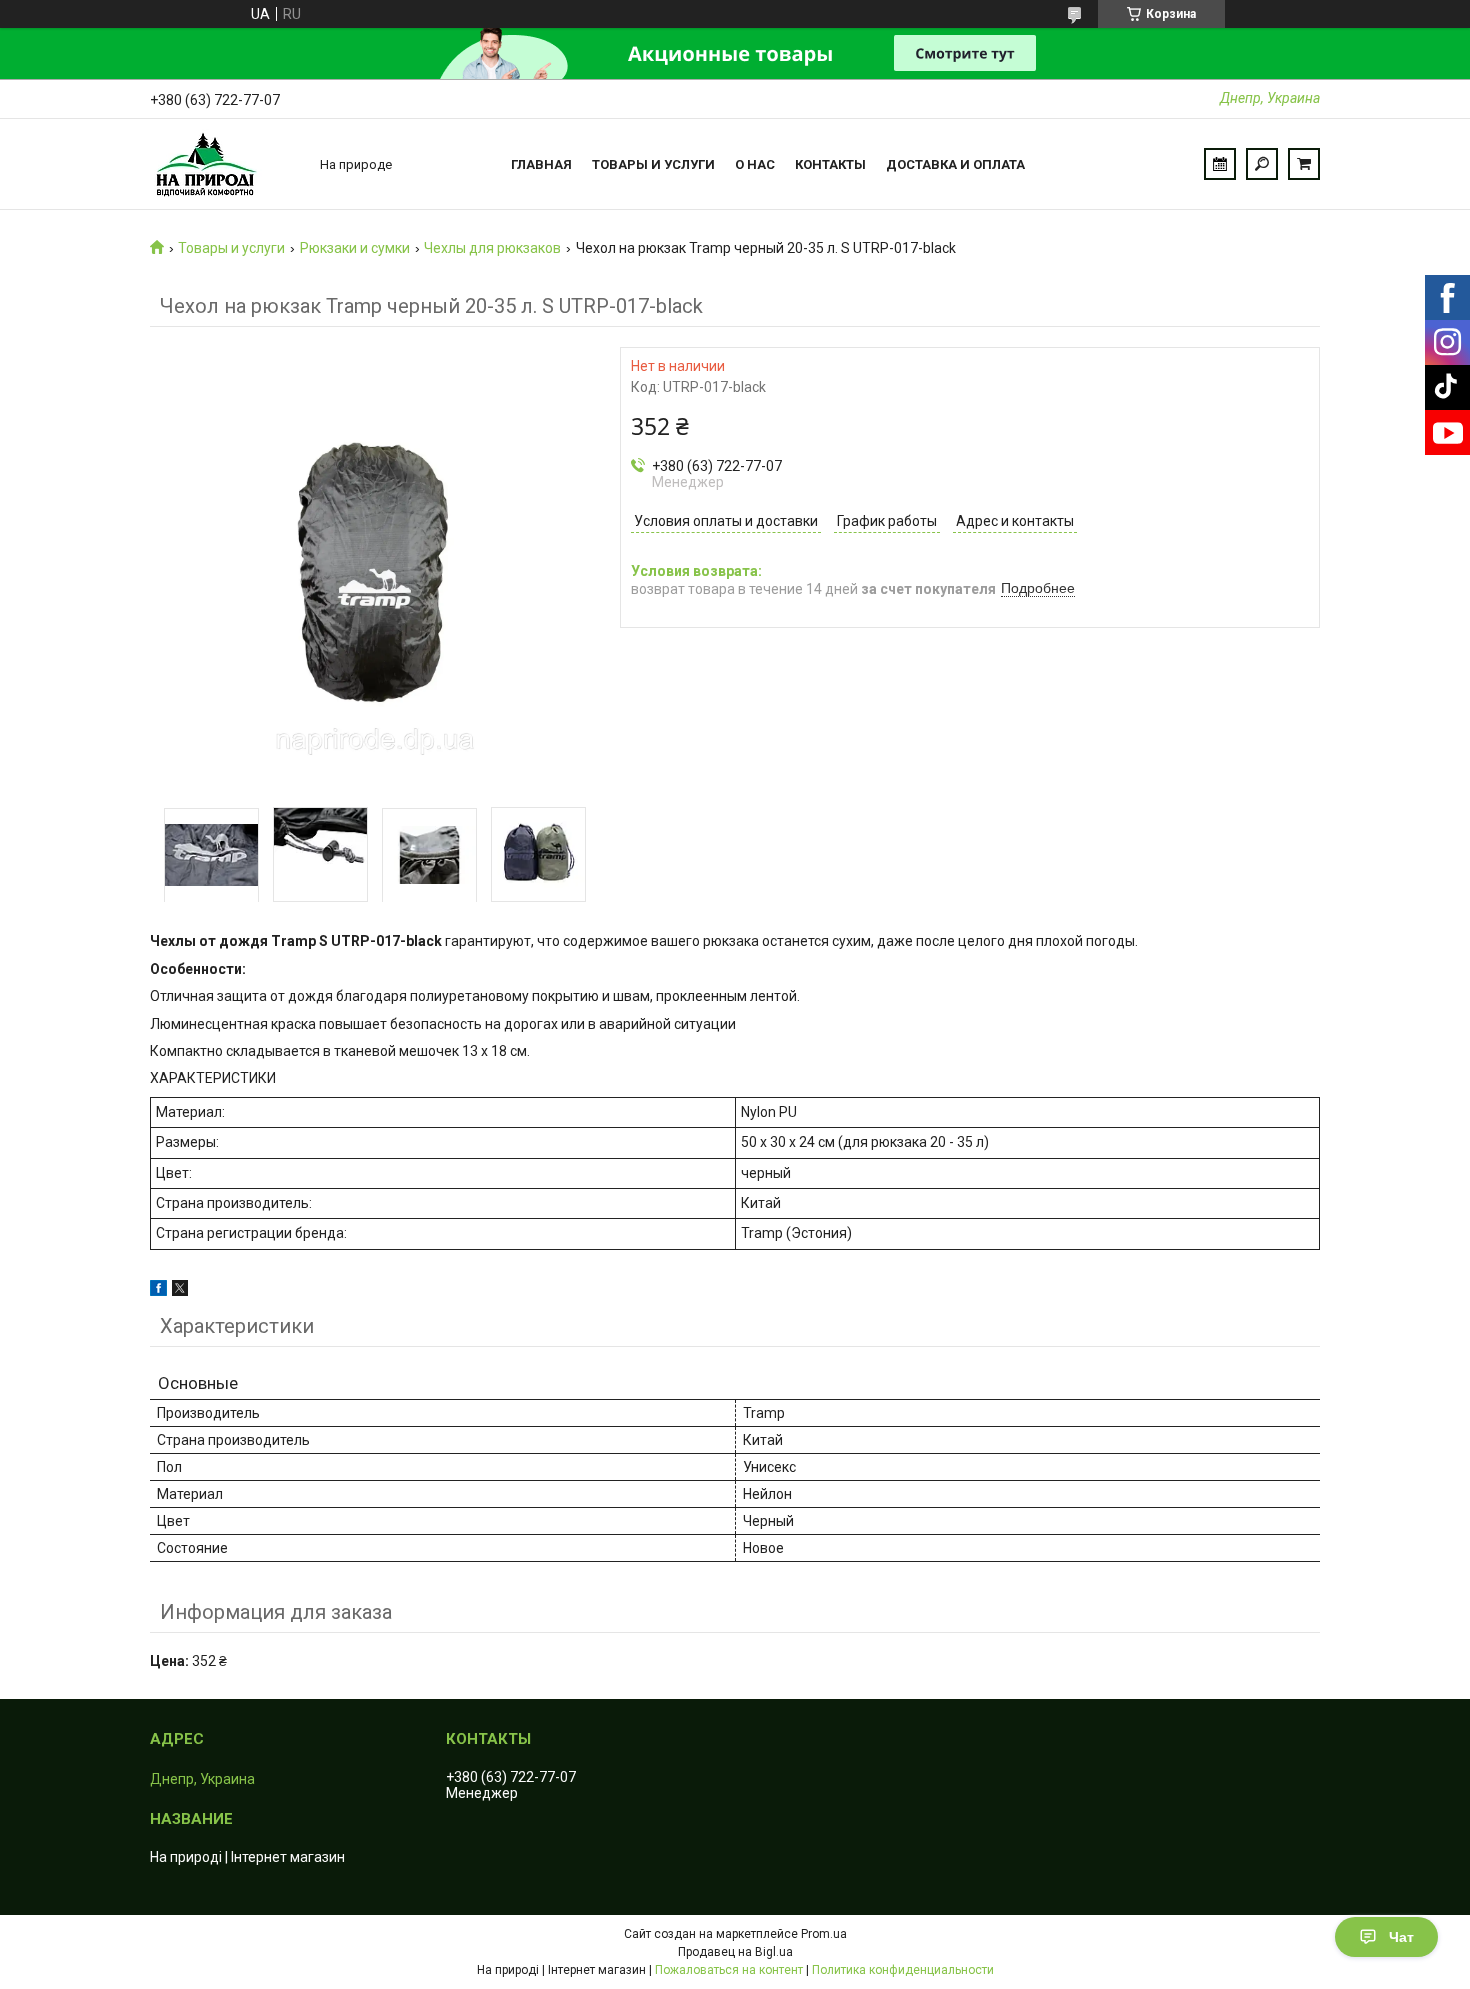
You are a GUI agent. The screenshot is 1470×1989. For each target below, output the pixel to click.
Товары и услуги (653, 164)
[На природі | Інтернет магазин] (225, 164)
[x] (180, 1291)
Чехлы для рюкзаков (492, 248)
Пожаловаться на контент (729, 1970)
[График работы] (1220, 164)
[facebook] (158, 1291)
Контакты (830, 164)
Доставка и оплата (955, 164)
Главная (541, 164)
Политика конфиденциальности (903, 1970)
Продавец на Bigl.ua (735, 1952)
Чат (1401, 1937)
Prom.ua (824, 1934)
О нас (755, 164)
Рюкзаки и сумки (355, 248)
